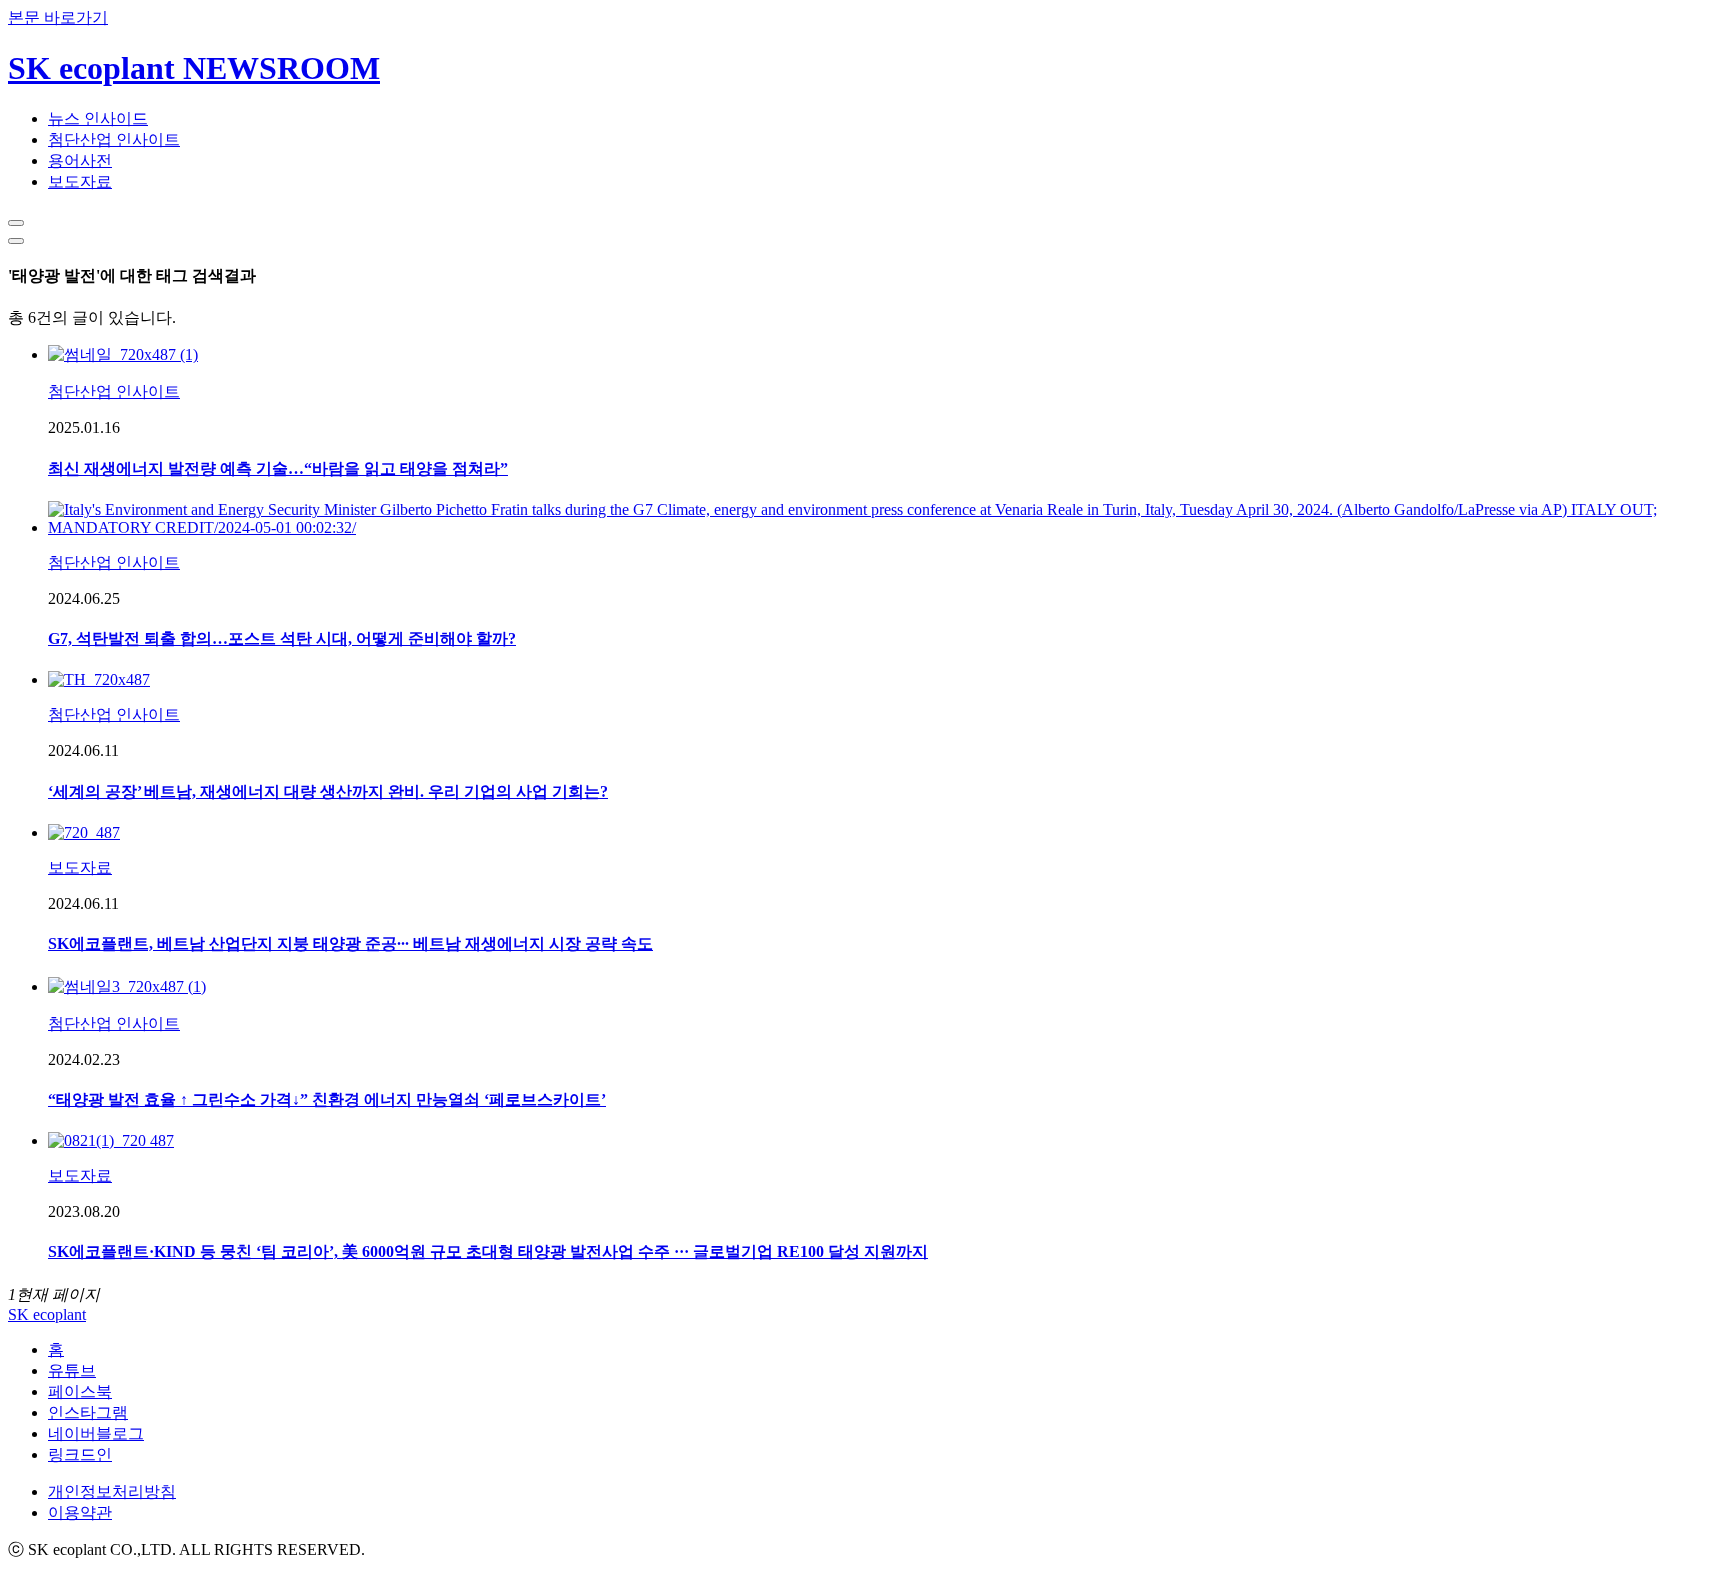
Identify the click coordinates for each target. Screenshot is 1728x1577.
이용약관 (80, 1512)
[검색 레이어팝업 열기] (16, 223)
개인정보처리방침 (112, 1491)
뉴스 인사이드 (98, 118)
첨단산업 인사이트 (114, 139)
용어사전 (80, 160)
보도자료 (80, 181)
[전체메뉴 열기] (16, 241)
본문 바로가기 (58, 17)
